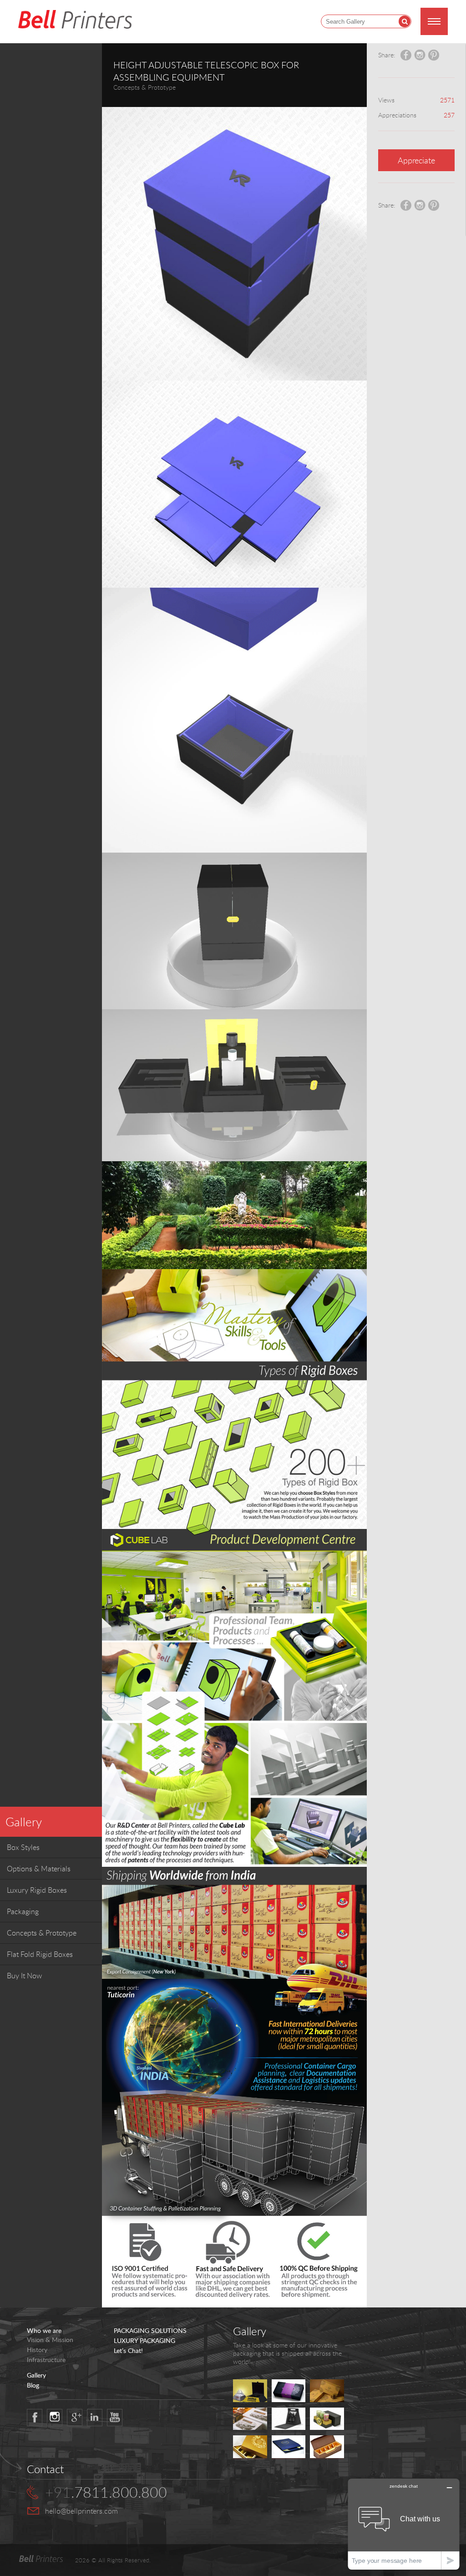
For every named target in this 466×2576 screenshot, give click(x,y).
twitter (55, 2418)
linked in (95, 2418)
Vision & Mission (50, 2340)
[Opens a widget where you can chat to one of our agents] (404, 2524)
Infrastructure (46, 2360)
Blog (33, 2385)
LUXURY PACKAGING (144, 2341)
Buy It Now (24, 1976)
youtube (115, 2418)
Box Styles (23, 1847)
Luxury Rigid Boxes (37, 1890)
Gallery (24, 1822)
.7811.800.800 (106, 2492)
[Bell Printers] (75, 20)
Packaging (23, 1911)
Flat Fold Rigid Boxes (40, 1954)
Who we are (44, 2331)
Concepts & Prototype (42, 1933)
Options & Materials (39, 1869)
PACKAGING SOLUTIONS (150, 2331)
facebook (35, 2418)
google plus (75, 2418)
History (37, 2350)
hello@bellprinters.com (81, 2511)
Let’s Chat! (128, 2351)
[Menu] (434, 21)
